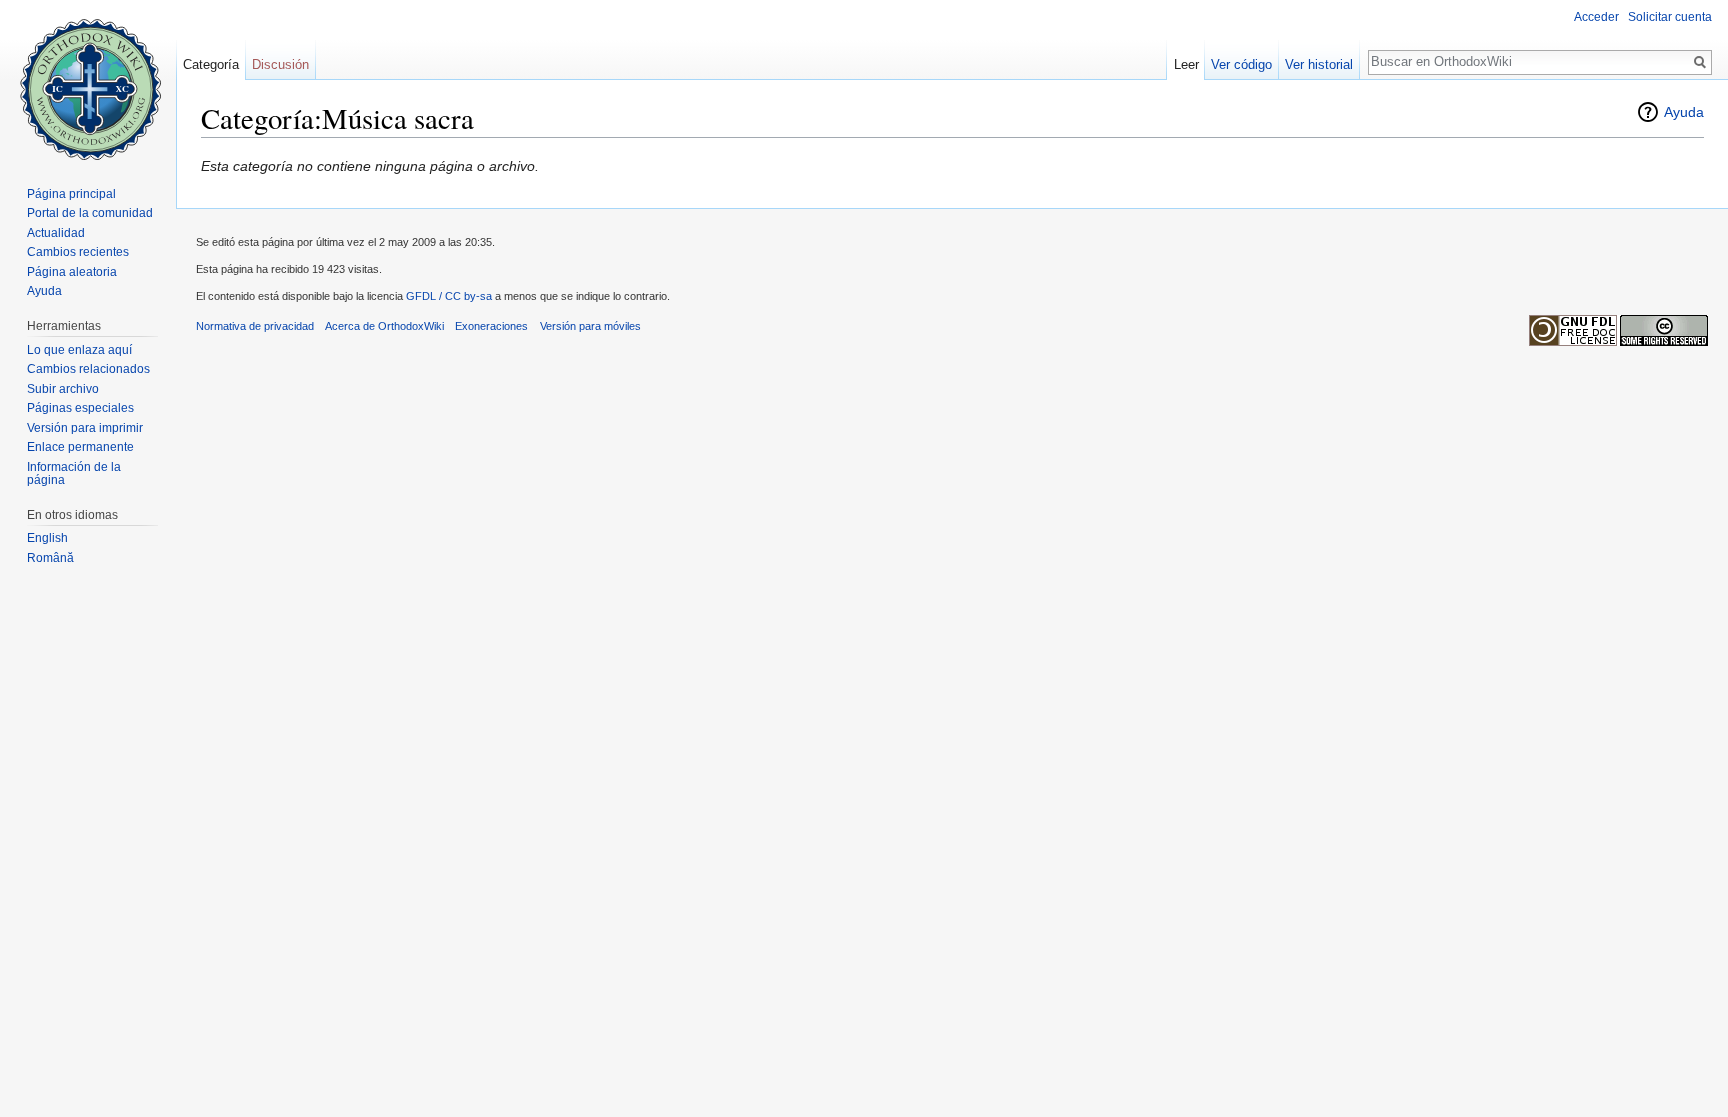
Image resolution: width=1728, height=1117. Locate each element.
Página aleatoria (72, 272)
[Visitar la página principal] (88, 80)
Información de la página (74, 474)
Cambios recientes (78, 252)
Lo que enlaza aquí (79, 350)
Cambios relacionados (88, 369)
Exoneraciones (491, 326)
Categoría (211, 64)
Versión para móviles (590, 326)
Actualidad (56, 233)
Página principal (71, 194)
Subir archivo (63, 389)
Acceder (1596, 17)
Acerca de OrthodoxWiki (384, 326)
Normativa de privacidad (255, 326)
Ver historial (1319, 64)
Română (50, 558)
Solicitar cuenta (1670, 17)
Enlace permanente (80, 447)
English (47, 538)
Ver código (1241, 64)
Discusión (280, 64)
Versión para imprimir (85, 428)
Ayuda (1684, 112)
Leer (1186, 64)
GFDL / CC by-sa (449, 296)
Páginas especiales (80, 408)
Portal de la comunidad (90, 213)
